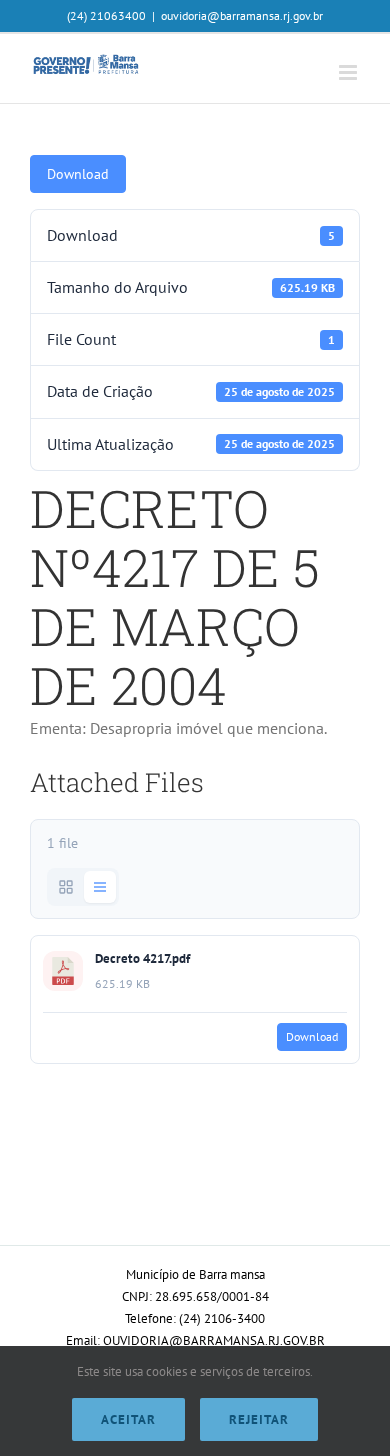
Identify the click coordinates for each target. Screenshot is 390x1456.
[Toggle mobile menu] (349, 72)
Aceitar (128, 1419)
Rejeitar (259, 1419)
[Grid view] (66, 887)
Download (78, 174)
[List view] (100, 887)
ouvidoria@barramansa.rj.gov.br (242, 15)
